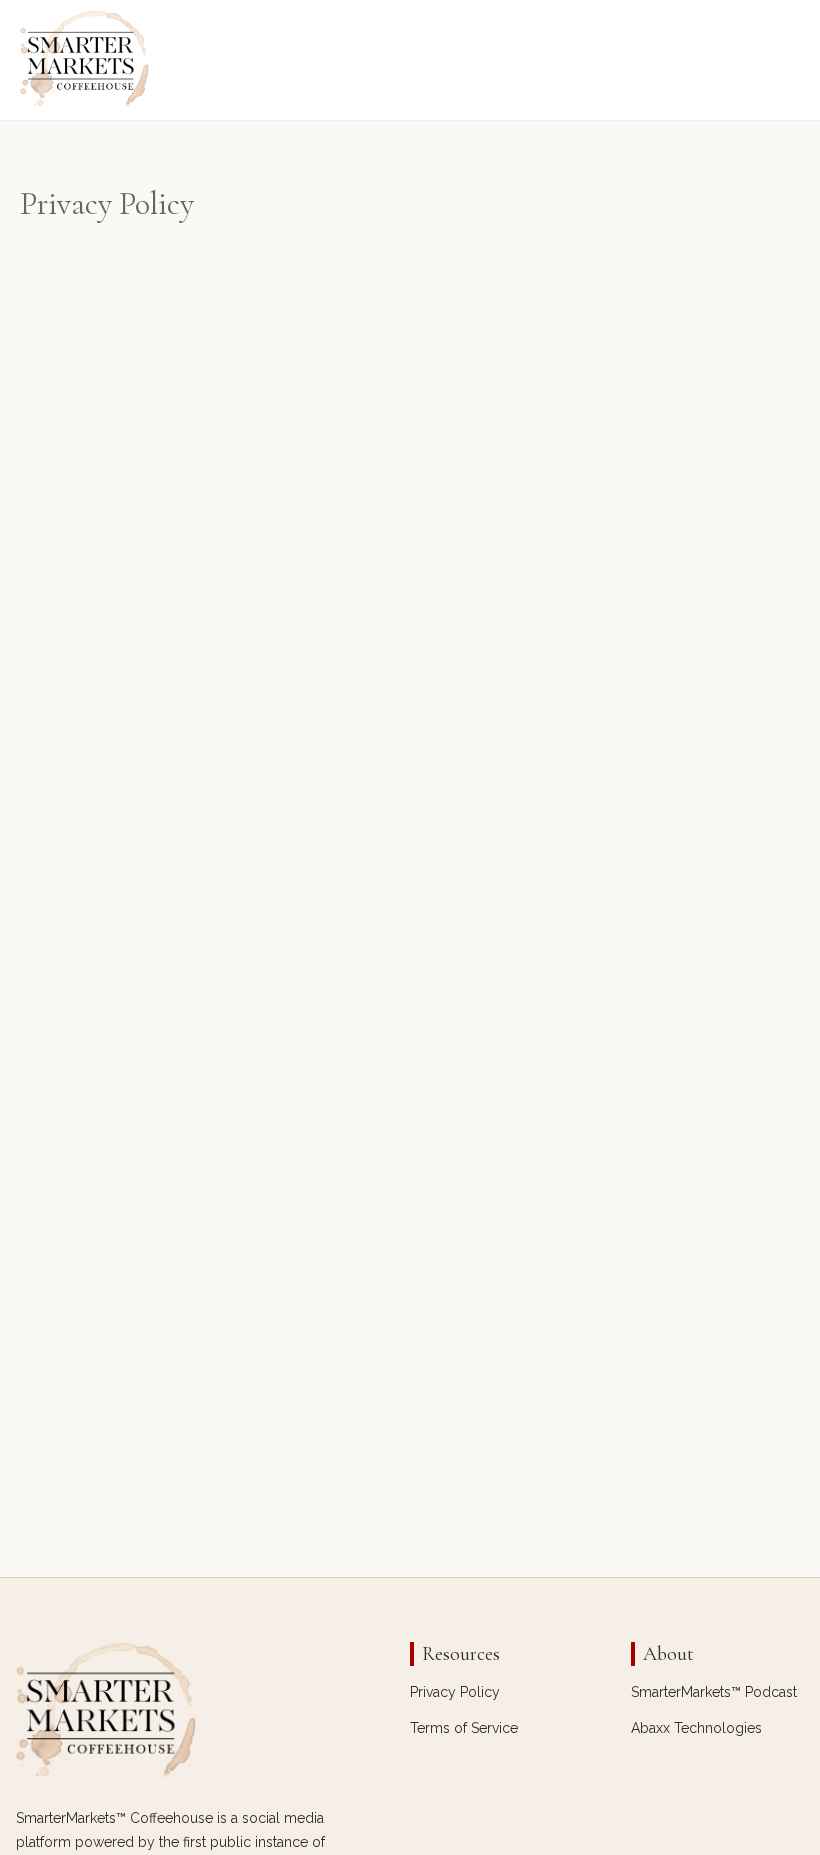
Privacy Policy (455, 1692)
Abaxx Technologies (696, 1728)
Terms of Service (464, 1728)
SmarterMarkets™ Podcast (714, 1692)
